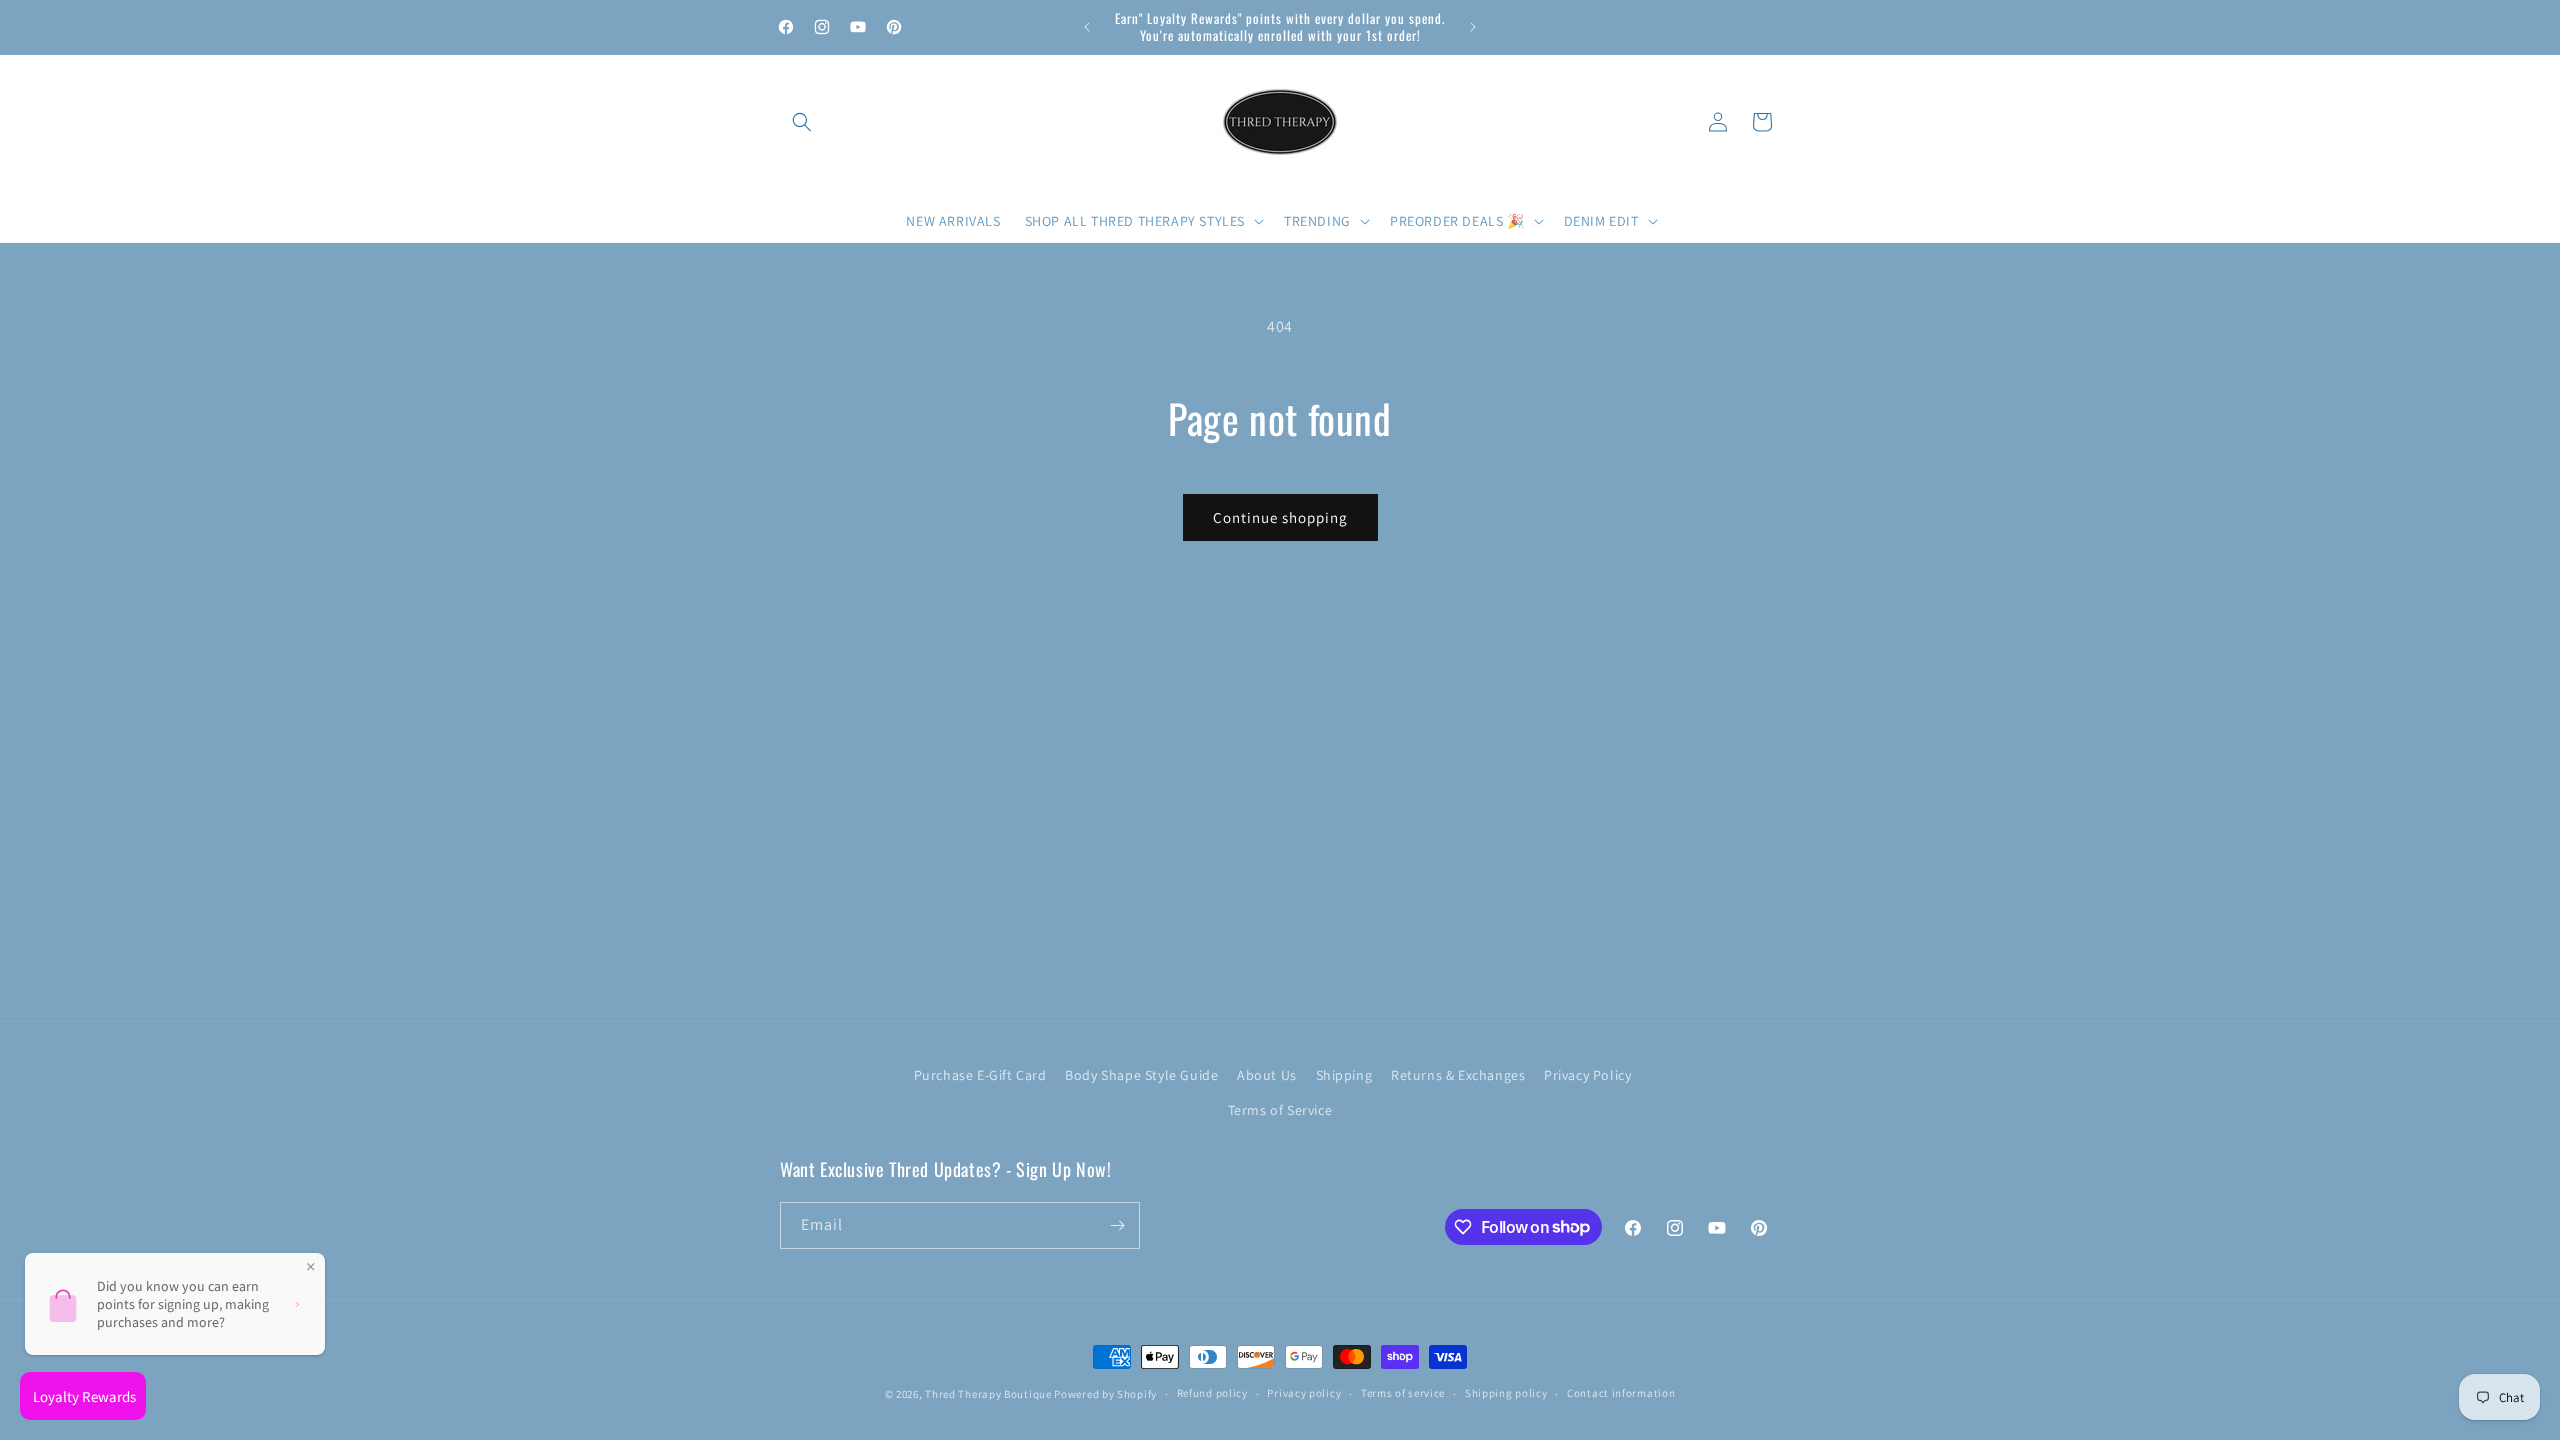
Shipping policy (1506, 1393)
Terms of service (1403, 1393)
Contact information (1621, 1393)
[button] (802, 122)
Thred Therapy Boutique (988, 1394)
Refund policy (1212, 1393)
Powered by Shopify (1105, 1394)
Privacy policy (1304, 1393)
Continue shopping (1280, 517)
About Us (1267, 1075)
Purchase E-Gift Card (980, 1075)
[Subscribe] (1117, 1225)
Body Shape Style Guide (1141, 1075)
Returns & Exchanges (1458, 1075)
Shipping (1344, 1075)
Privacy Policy (1587, 1075)
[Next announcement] (1473, 27)
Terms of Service (1280, 1110)
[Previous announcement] (1087, 27)
